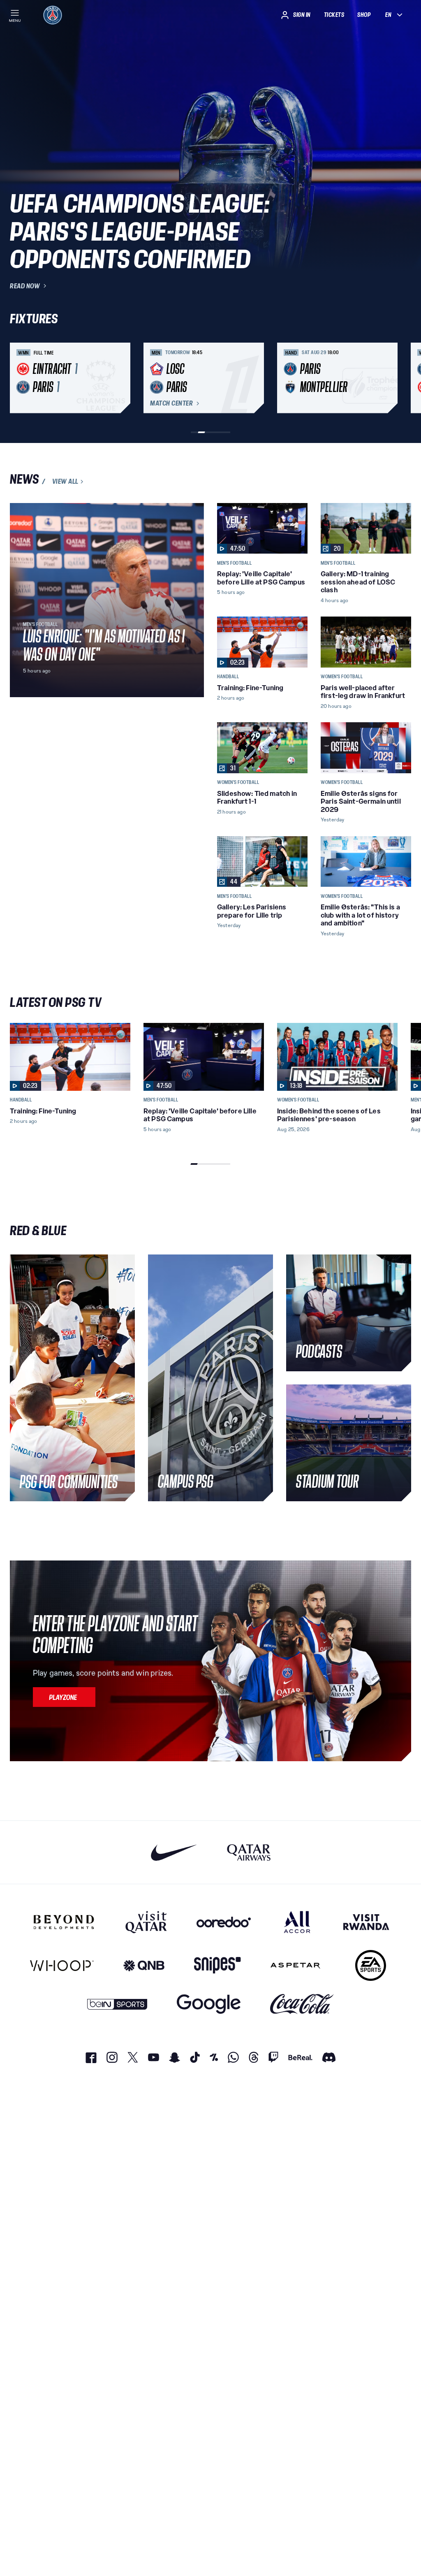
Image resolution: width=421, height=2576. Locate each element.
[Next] (401, 378)
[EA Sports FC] (371, 1965)
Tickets (334, 15)
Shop (364, 15)
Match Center (171, 403)
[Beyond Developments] (64, 1922)
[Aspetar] (295, 1965)
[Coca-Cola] (302, 2004)
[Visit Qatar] (146, 1922)
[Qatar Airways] (249, 1852)
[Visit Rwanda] (366, 1922)
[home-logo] (53, 15)
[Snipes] (217, 1965)
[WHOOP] (62, 1965)
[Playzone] (64, 1697)
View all (65, 482)
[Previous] (20, 378)
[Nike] (174, 1852)
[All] (297, 1922)
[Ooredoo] (224, 1922)
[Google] (209, 2004)
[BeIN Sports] (117, 2004)
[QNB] (144, 1965)
